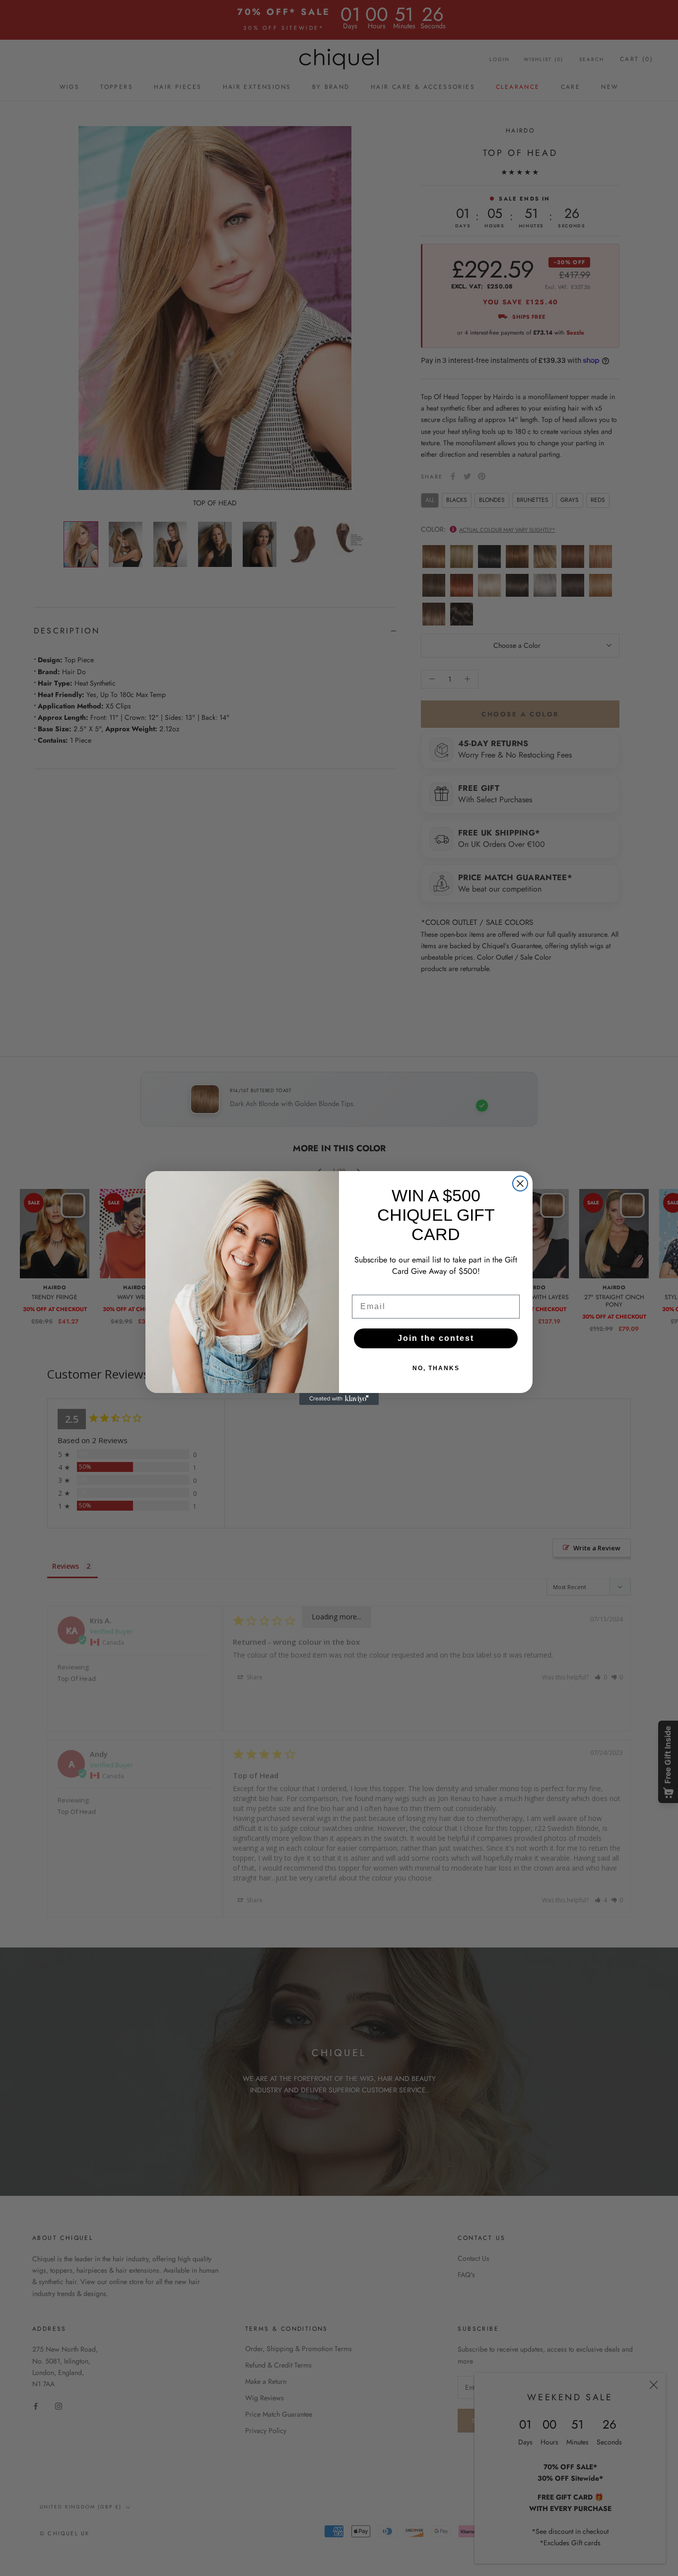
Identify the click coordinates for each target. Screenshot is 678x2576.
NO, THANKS (436, 1368)
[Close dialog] (520, 1184)
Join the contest (436, 1338)
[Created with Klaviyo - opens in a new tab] (339, 1399)
